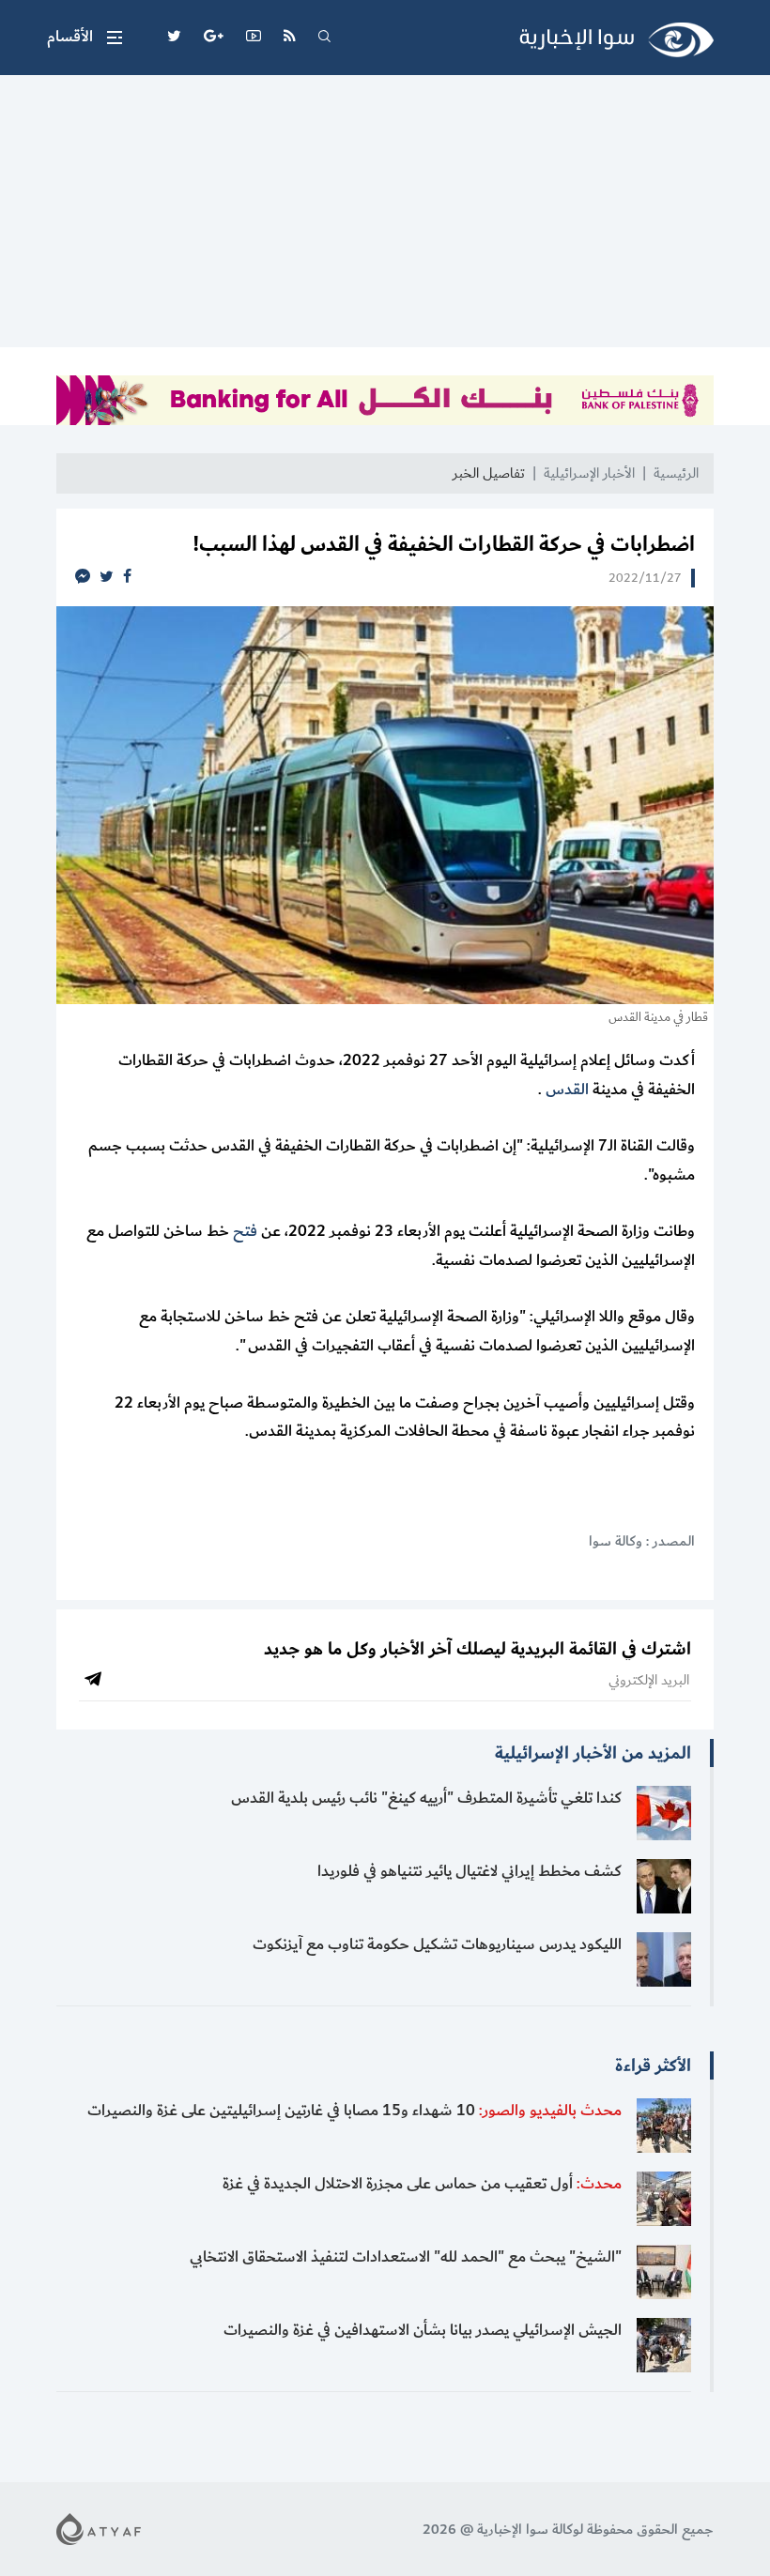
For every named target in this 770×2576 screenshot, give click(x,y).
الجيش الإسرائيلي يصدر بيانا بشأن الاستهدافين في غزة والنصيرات (423, 2330)
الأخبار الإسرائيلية (589, 473)
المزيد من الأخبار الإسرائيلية (593, 1753)
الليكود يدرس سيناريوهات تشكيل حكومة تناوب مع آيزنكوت (437, 1944)
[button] (85, 38)
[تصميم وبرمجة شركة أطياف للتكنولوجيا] (99, 2529)
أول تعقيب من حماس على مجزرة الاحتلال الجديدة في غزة (422, 2184)
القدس (567, 1090)
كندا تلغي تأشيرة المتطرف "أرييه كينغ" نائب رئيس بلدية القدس (426, 1798)
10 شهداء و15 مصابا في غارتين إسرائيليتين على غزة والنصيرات (354, 2111)
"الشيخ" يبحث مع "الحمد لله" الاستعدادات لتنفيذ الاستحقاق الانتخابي (406, 2257)
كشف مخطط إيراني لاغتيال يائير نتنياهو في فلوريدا (470, 1871)
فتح (243, 1231)
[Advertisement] (385, 216)
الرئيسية (676, 473)
